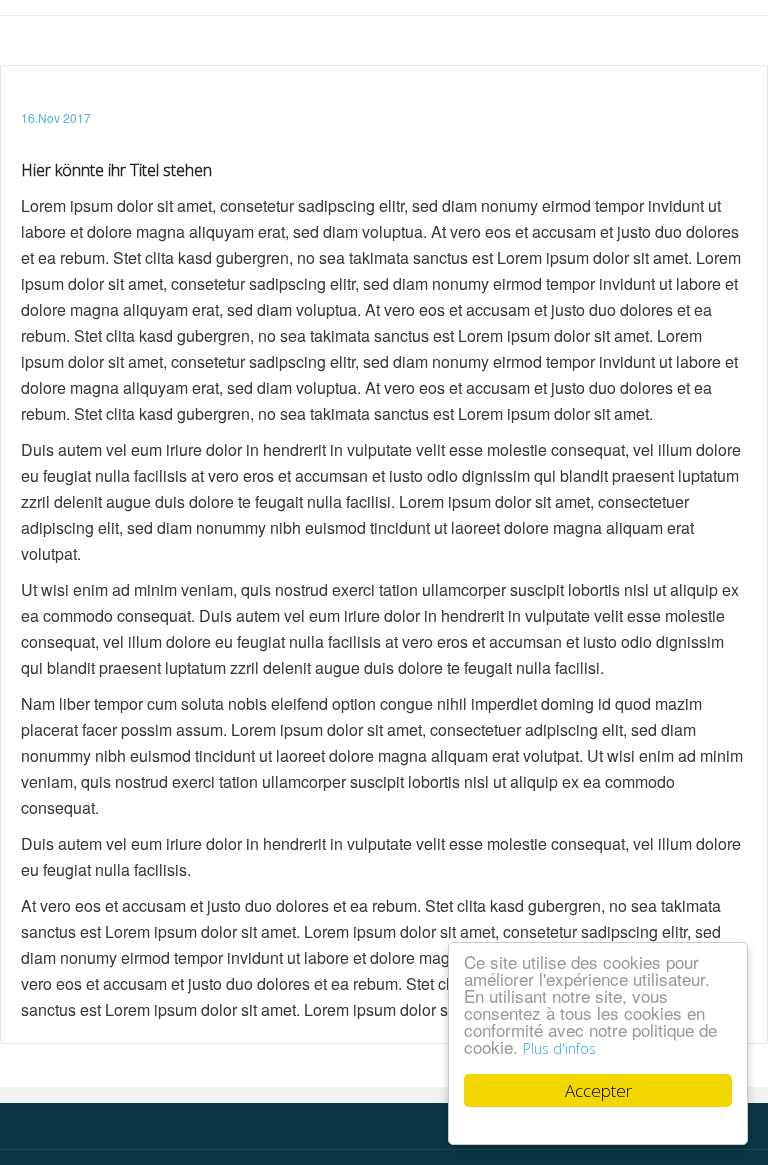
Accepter (598, 1090)
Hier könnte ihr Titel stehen (116, 170)
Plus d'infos (559, 1048)
